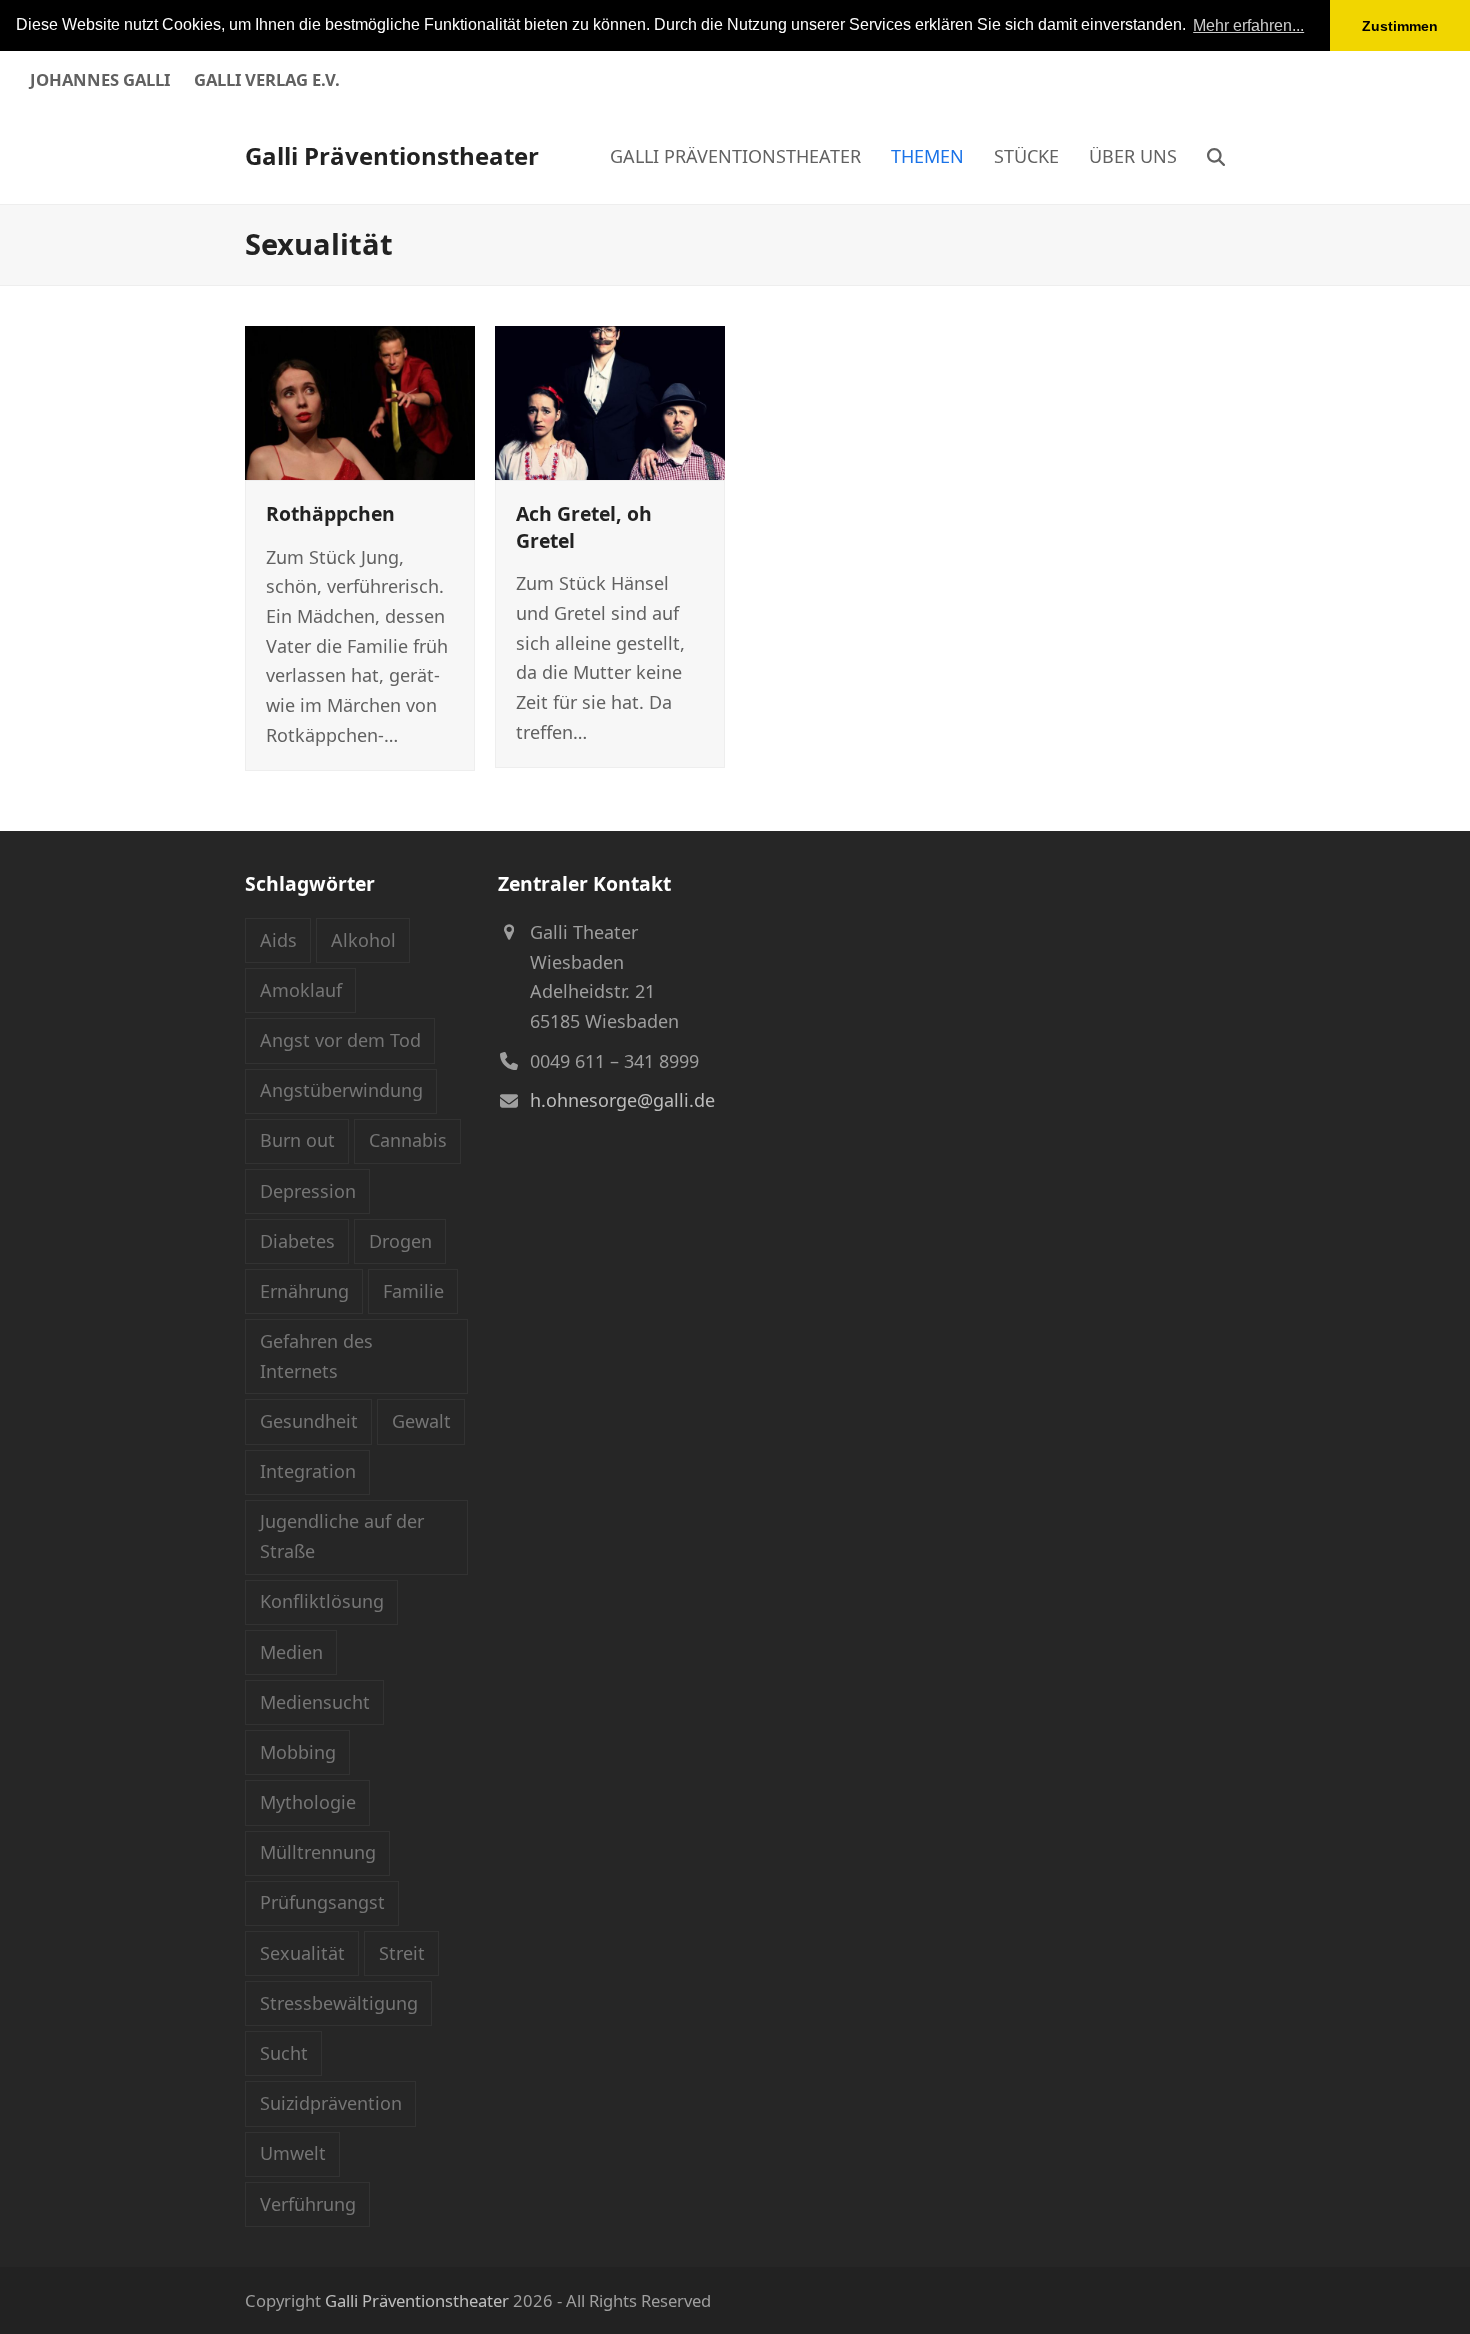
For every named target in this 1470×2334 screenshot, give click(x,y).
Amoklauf (301, 990)
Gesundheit (309, 1421)
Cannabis (408, 1140)
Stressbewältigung (339, 2003)
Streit (402, 1953)
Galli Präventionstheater (392, 155)
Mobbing (298, 1752)
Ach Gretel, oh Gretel (584, 527)
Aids (278, 940)
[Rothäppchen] (360, 401)
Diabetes (297, 1241)
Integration (308, 1471)
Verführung (308, 2204)
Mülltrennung (318, 1852)
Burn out (297, 1140)
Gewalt (421, 1421)
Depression (308, 1191)
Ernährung (304, 1291)
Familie (413, 1291)
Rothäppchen (330, 513)
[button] (1216, 156)
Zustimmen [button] (1400, 26)
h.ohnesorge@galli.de (622, 1100)
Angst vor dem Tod (340, 1040)
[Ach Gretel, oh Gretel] (610, 401)
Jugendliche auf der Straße (342, 1536)
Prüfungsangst (322, 1902)
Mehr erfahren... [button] (1248, 25)
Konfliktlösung (322, 1601)
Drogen (400, 1241)
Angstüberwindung (341, 1090)
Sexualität (302, 1953)
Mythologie (308, 1802)
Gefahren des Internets (316, 1356)
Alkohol (363, 940)
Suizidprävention (331, 2103)
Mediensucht (315, 1702)
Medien (291, 1652)
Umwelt (293, 2153)
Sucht (284, 2053)
